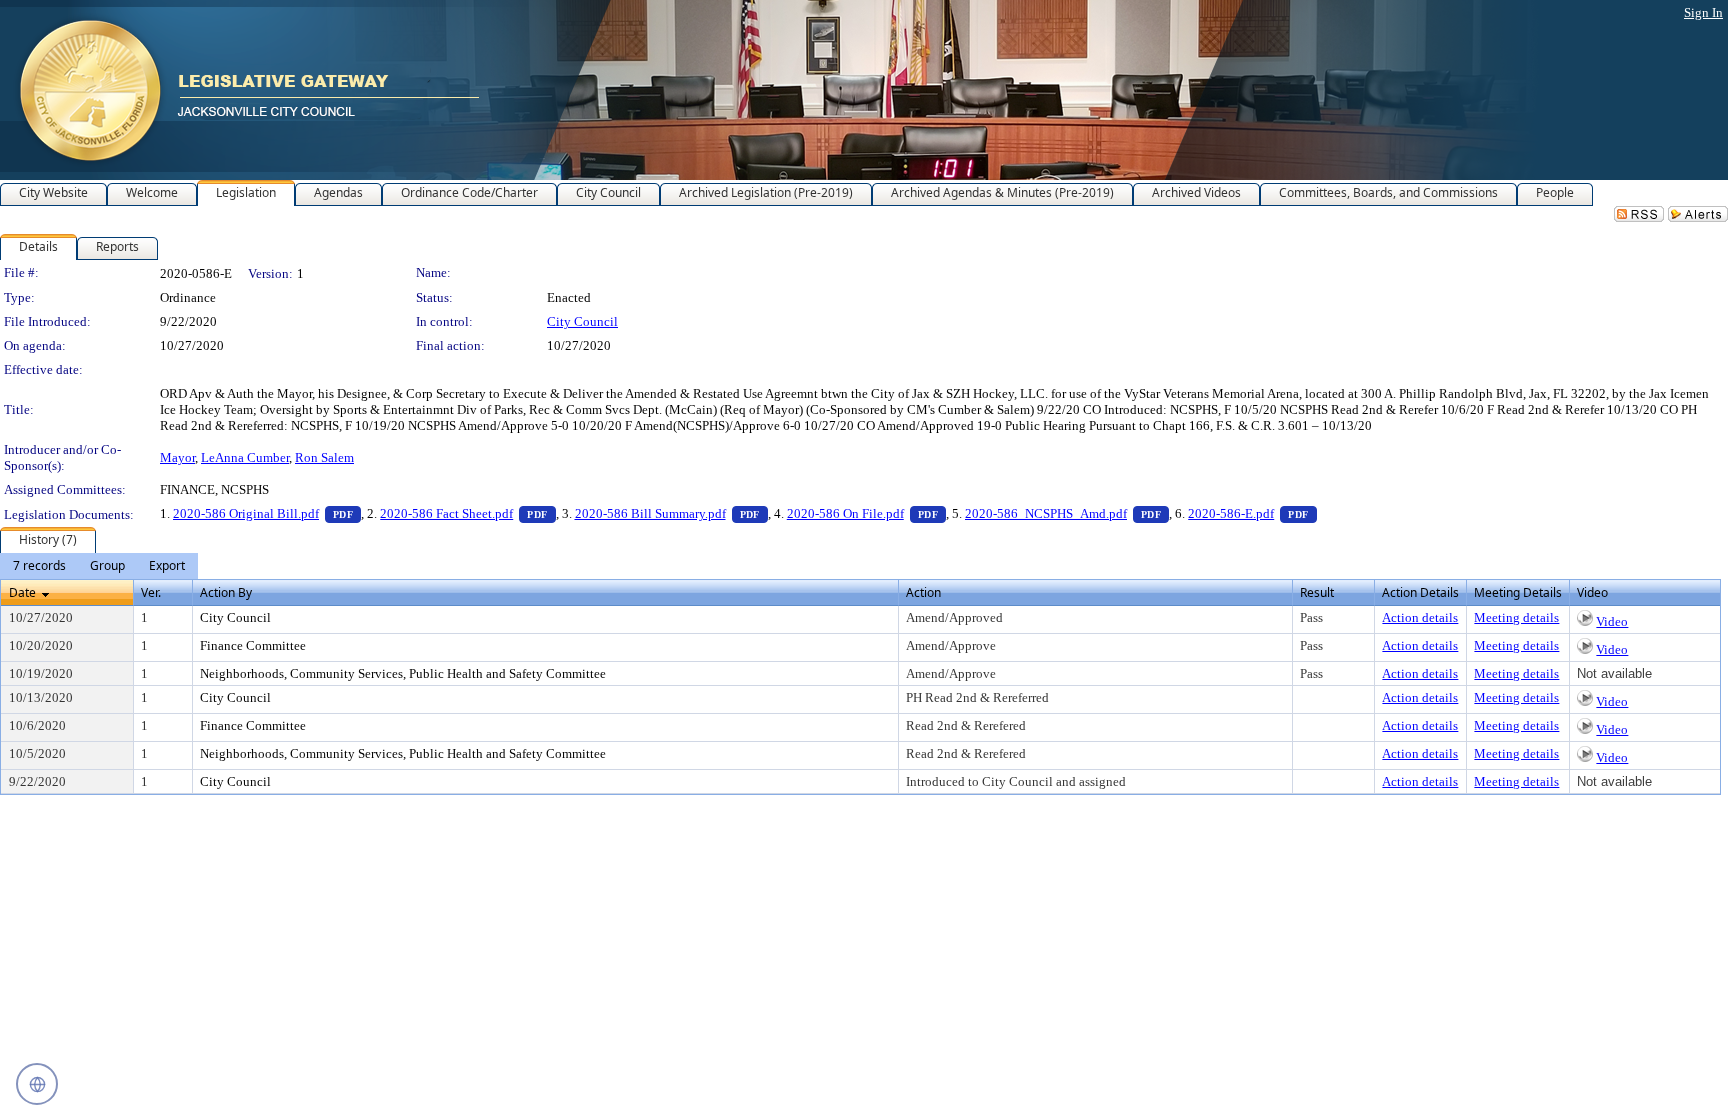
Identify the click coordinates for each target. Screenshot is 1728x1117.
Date (22, 592)
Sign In (1703, 12)
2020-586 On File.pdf (866, 513)
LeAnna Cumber (245, 457)
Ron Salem (324, 457)
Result (1317, 592)
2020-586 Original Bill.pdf (267, 513)
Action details (1420, 617)
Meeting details (1516, 617)
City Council (582, 321)
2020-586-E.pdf (1252, 513)
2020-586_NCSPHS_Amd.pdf (1067, 513)
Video (1612, 621)
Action (923, 592)
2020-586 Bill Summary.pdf (671, 513)
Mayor (177, 457)
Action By (226, 592)
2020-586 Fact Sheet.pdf (467, 513)
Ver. (151, 592)
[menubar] (99, 566)
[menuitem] (39, 566)
